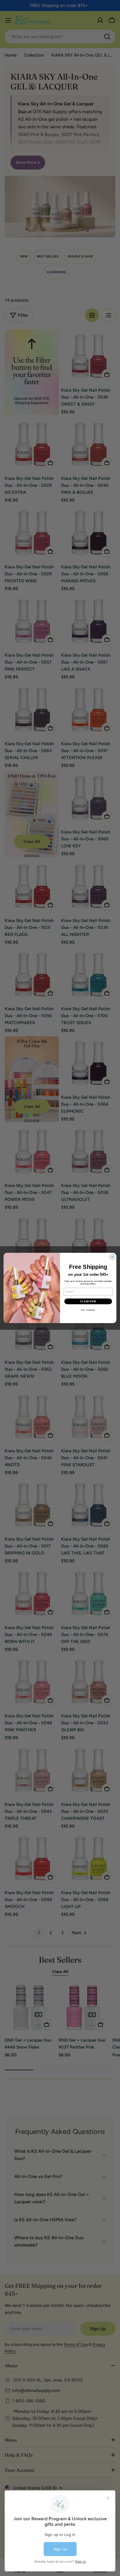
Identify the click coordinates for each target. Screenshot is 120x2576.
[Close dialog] (112, 1257)
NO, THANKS (88, 1310)
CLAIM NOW (88, 1301)
